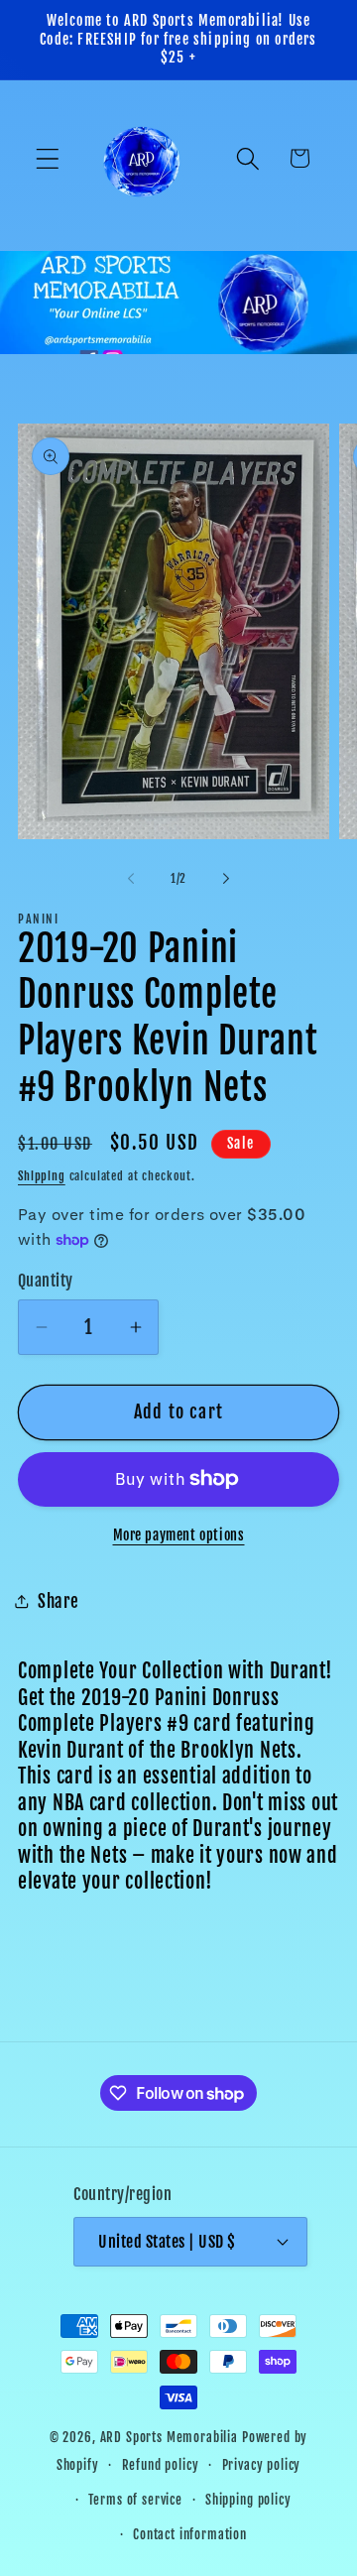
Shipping (42, 1176)
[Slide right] (226, 879)
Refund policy (161, 2465)
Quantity (46, 1281)
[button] (48, 158)
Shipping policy (248, 2500)
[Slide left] (131, 879)
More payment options (179, 1535)
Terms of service (135, 2500)
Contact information (190, 2534)
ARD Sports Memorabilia (169, 2437)
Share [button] (59, 1601)
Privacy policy (262, 2465)
